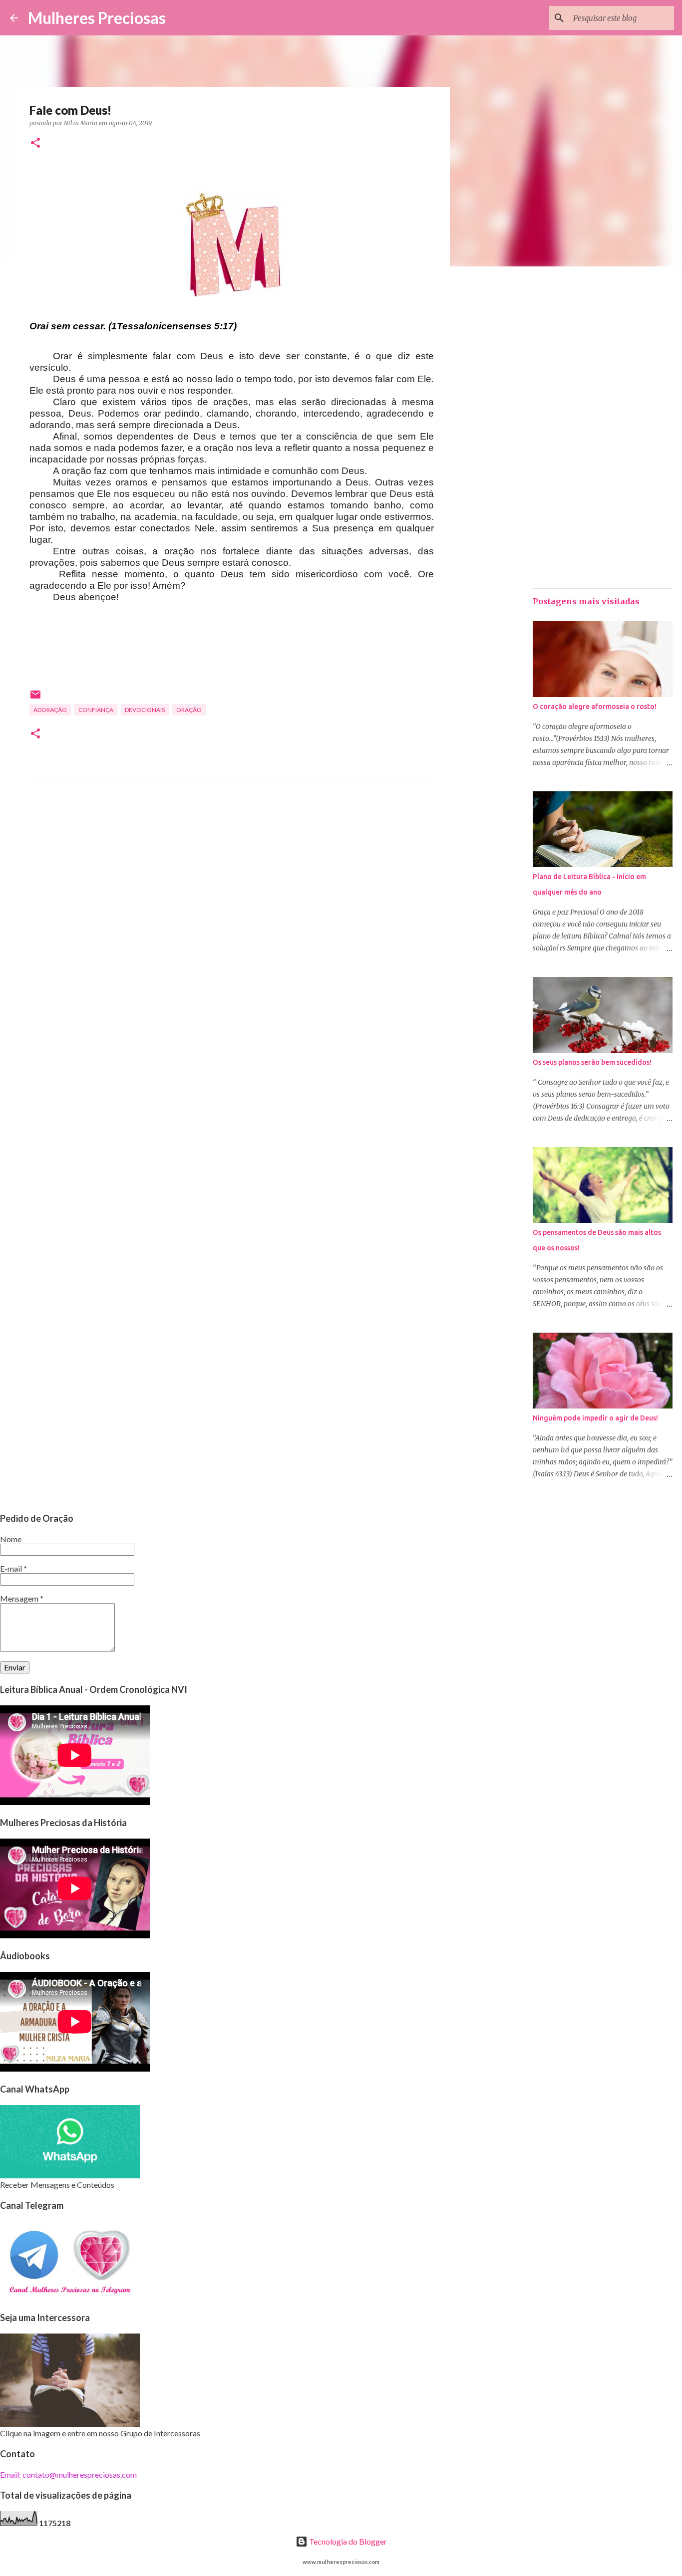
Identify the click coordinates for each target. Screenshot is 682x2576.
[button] (35, 143)
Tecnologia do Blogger (347, 2541)
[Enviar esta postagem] (35, 698)
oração (189, 710)
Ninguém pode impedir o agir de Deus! (595, 1418)
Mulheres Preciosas (97, 18)
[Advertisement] (232, 925)
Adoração (50, 710)
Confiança (96, 710)
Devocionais (145, 710)
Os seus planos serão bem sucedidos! (592, 1062)
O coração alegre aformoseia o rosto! (595, 706)
